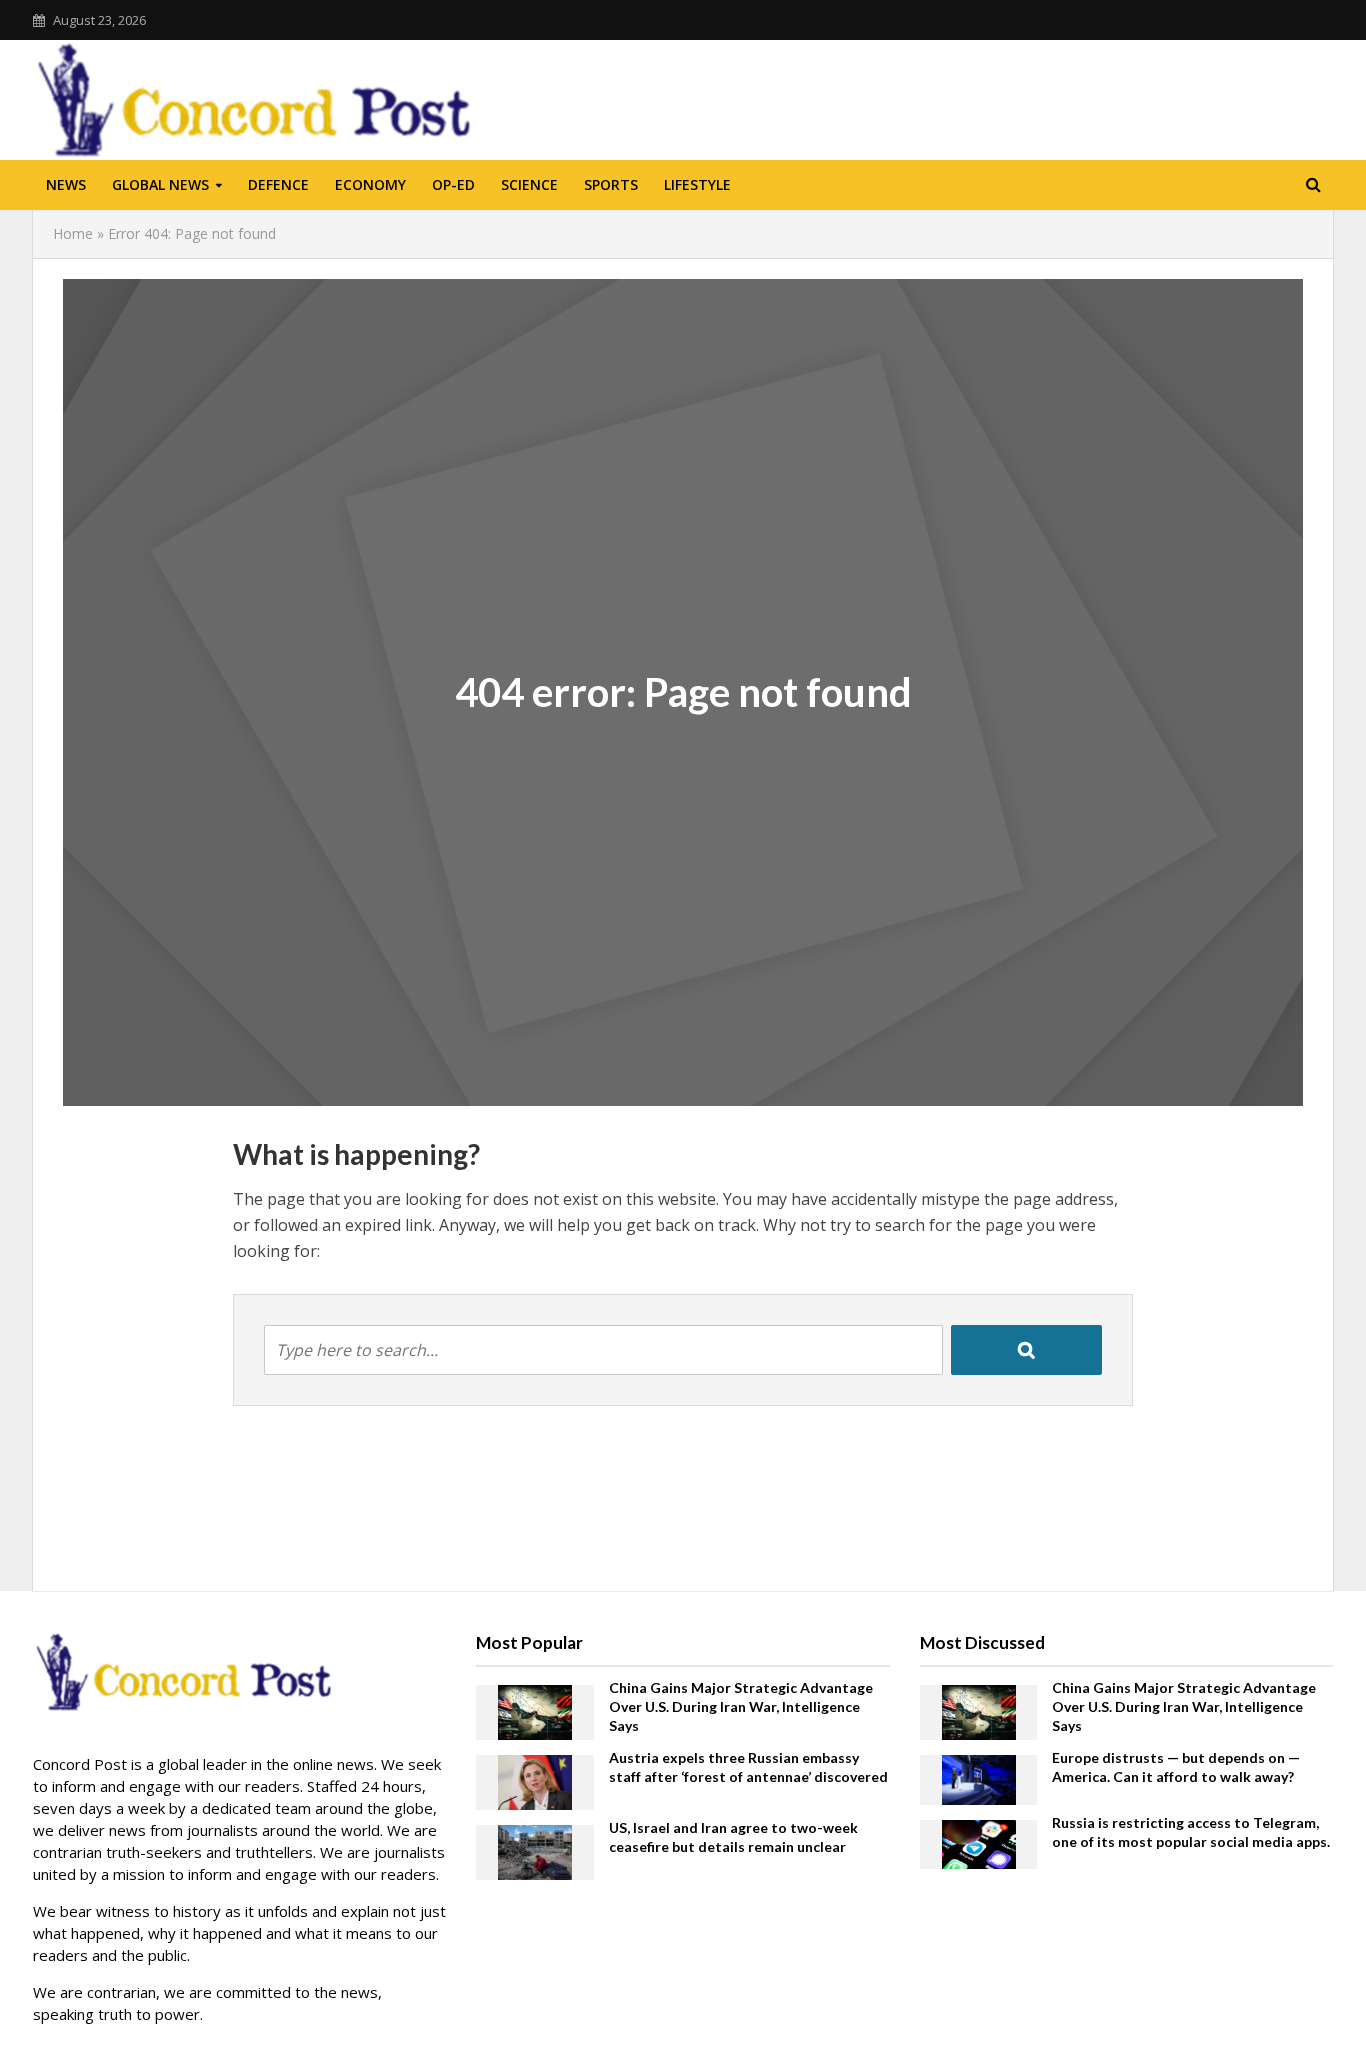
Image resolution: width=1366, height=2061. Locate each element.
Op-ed (453, 184)
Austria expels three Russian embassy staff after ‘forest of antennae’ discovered (748, 1767)
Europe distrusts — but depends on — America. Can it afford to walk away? (1176, 1767)
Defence (278, 184)
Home (73, 233)
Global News (160, 184)
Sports (611, 184)
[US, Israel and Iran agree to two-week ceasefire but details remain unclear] (535, 1851)
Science (529, 184)
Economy (370, 184)
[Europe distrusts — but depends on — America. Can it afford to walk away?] (979, 1778)
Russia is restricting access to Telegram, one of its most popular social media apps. (1191, 1832)
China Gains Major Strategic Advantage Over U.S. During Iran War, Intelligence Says (741, 1706)
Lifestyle (697, 184)
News (66, 184)
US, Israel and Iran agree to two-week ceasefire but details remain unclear (733, 1837)
